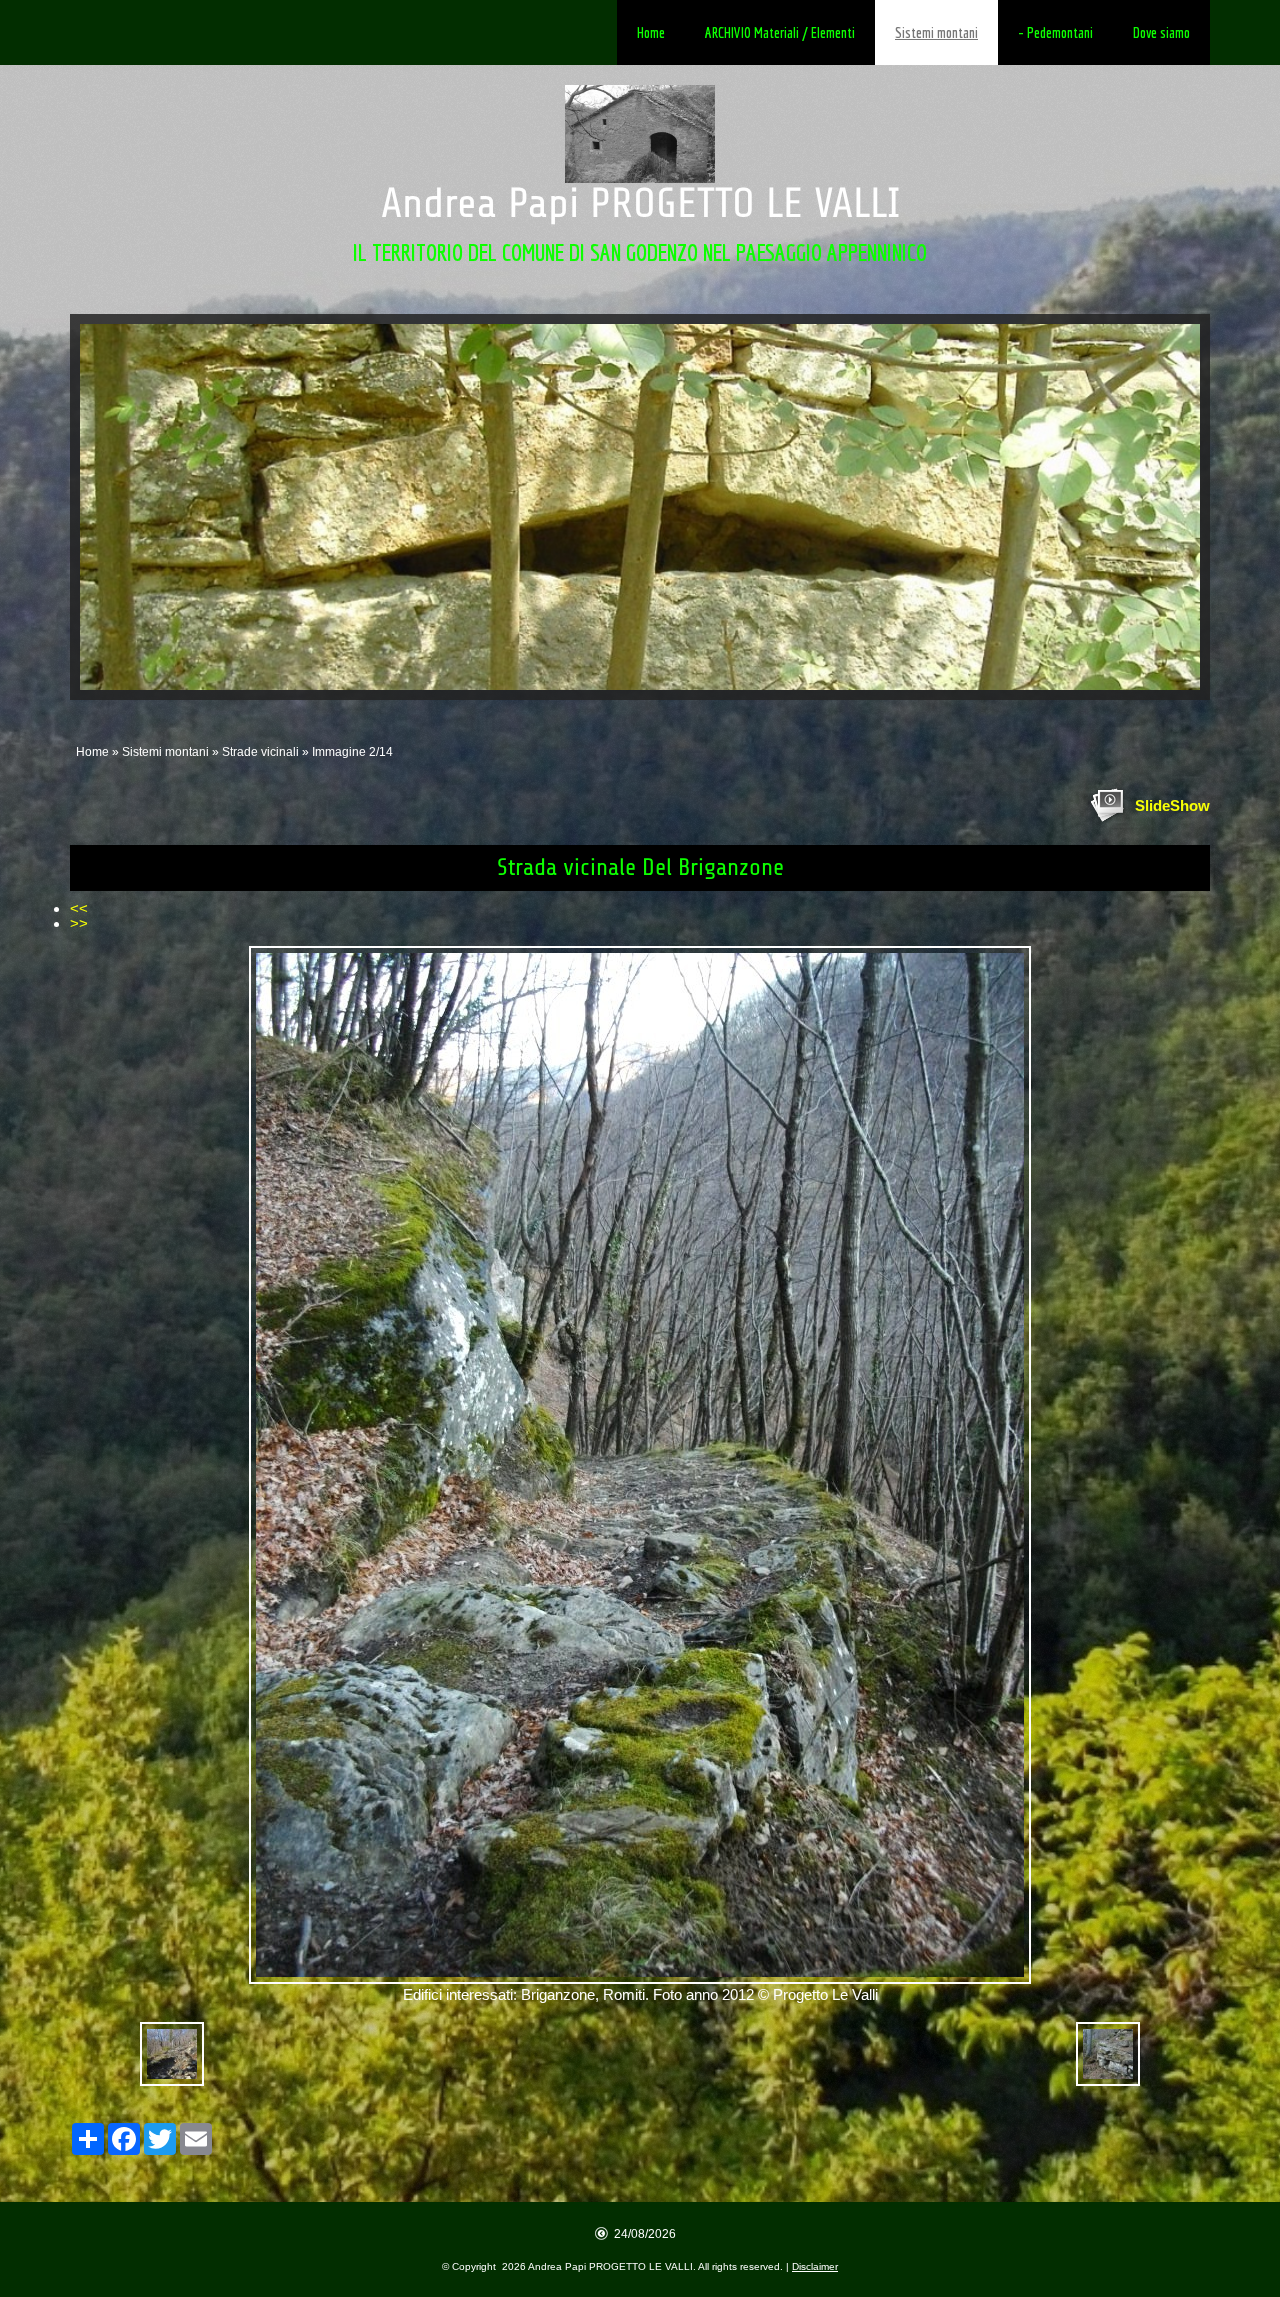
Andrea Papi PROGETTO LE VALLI (640, 203)
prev (136, 507)
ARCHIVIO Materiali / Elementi (780, 32)
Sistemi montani (936, 32)
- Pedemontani (1055, 32)
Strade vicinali (260, 752)
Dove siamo (1161, 32)
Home (651, 32)
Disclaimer (815, 2266)
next (1144, 507)
